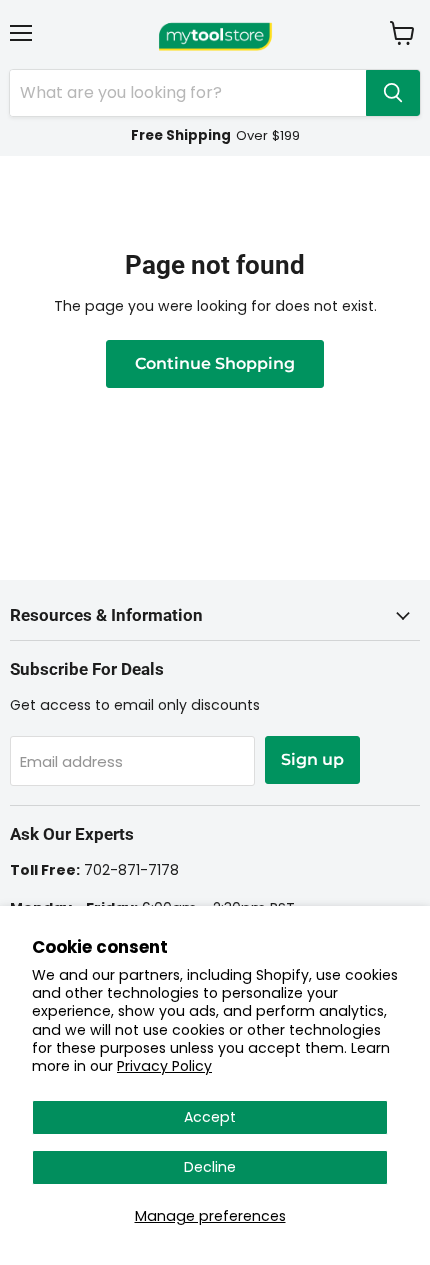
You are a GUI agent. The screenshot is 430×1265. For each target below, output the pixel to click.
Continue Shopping (215, 363)
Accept (210, 1117)
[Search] (393, 93)
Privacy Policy (164, 1066)
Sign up (312, 759)
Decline (210, 1167)
